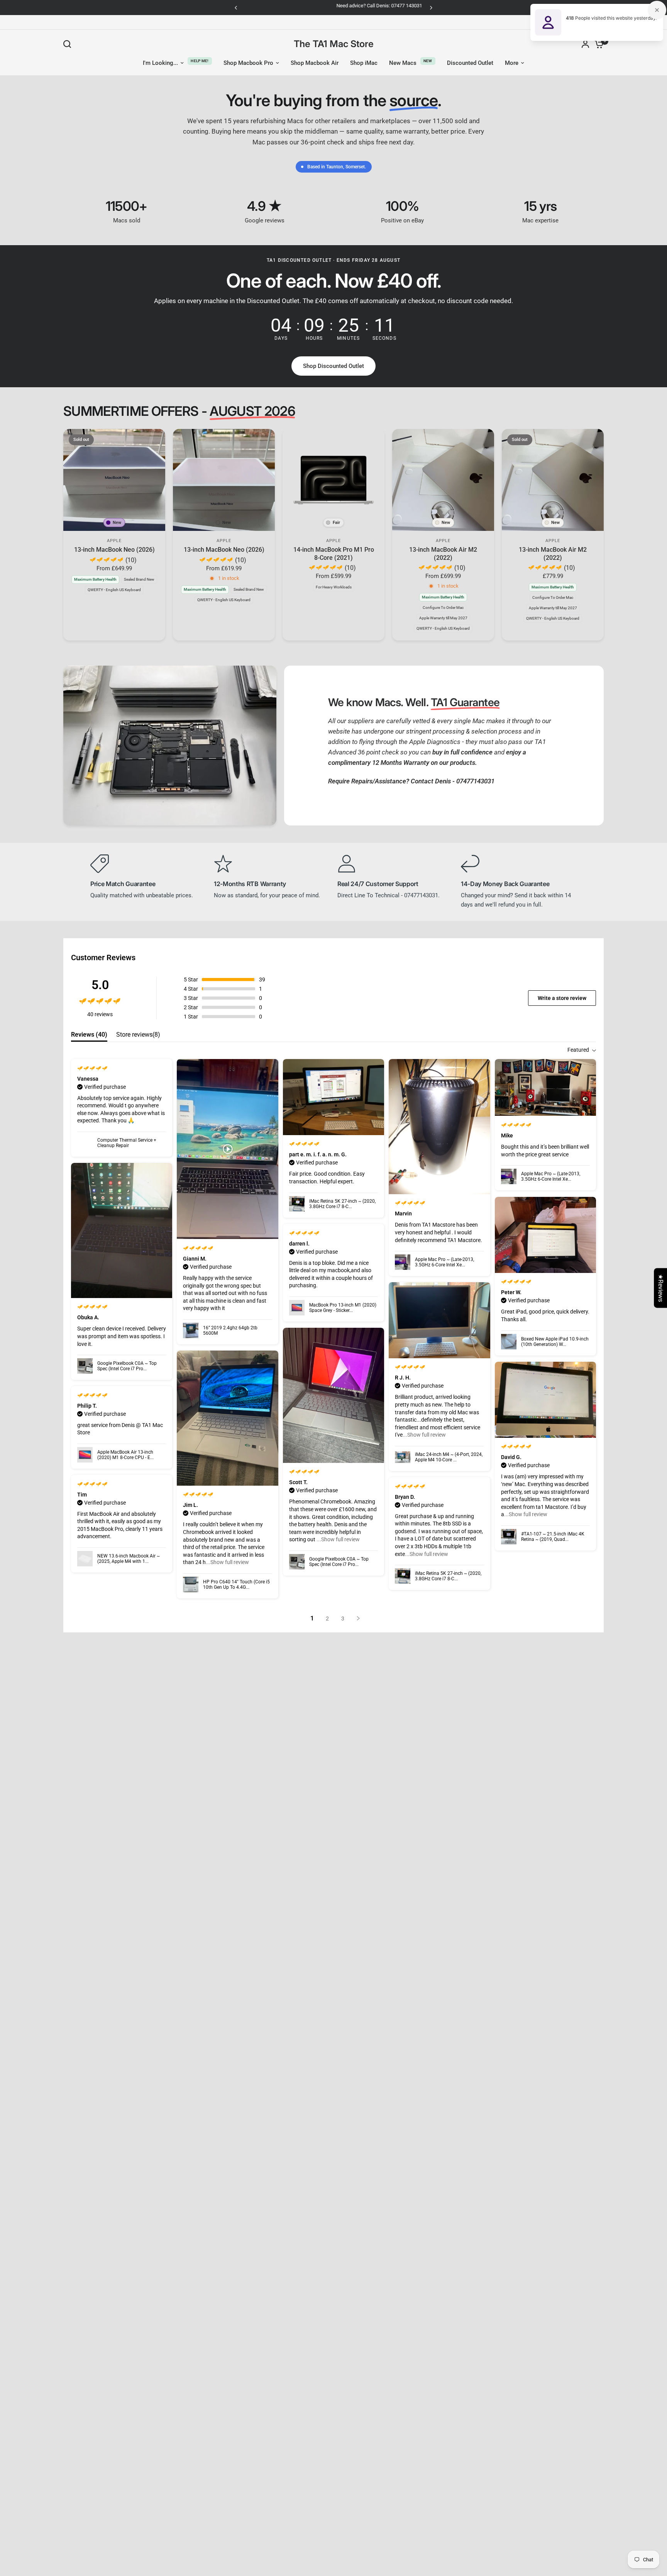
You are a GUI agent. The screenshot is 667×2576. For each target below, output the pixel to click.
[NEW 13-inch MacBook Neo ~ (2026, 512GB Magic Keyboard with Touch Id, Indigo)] (114, 480)
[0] (597, 44)
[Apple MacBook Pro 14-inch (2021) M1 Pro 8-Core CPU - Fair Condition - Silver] (333, 480)
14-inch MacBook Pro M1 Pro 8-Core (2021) (334, 553)
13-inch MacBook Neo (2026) (114, 550)
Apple (114, 541)
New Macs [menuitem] (403, 63)
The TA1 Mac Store (334, 44)
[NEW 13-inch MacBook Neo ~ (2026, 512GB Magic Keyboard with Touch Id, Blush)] (224, 480)
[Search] (69, 44)
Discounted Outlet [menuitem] (470, 63)
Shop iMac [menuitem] (364, 63)
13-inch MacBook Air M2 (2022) (443, 553)
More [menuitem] (512, 63)
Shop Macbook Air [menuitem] (315, 63)
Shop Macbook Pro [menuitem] (248, 63)
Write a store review (562, 998)
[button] (333, 366)
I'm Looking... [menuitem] (160, 63)
